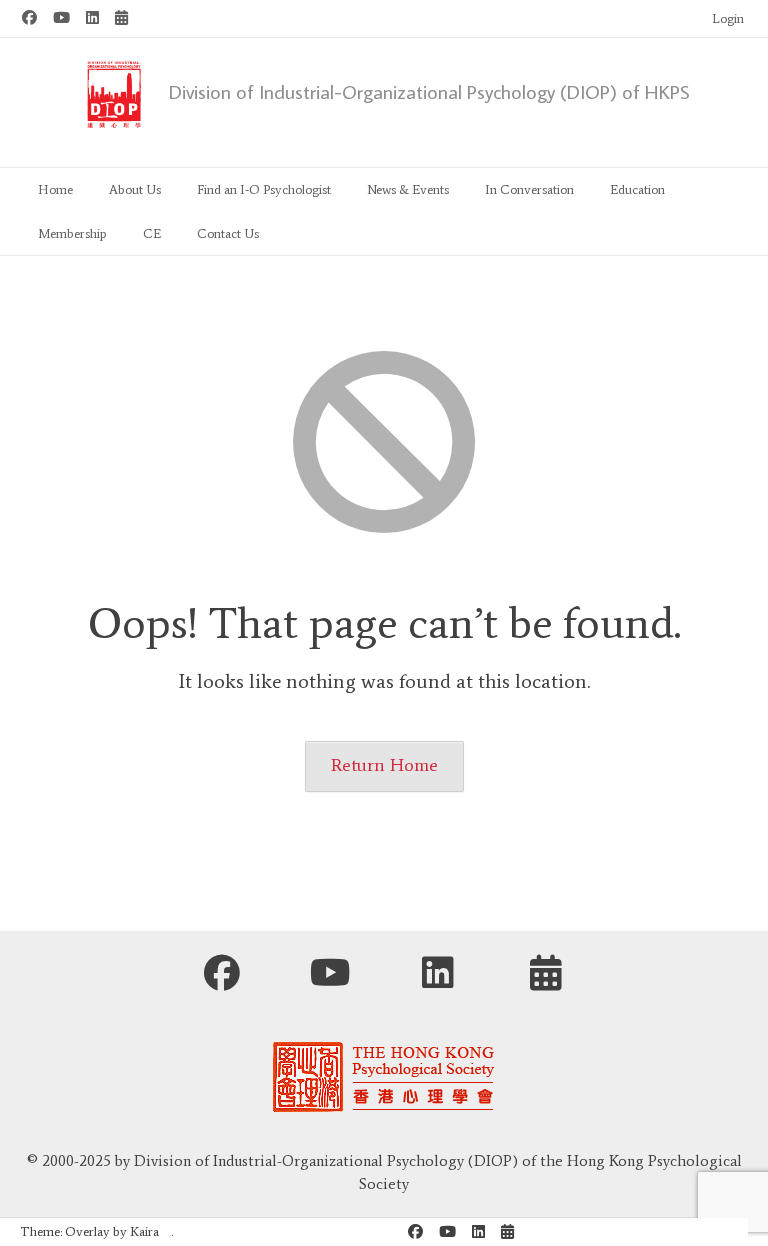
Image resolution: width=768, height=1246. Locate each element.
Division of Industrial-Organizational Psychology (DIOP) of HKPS (429, 91)
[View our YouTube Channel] (61, 18)
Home (55, 189)
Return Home (384, 765)
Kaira (144, 1231)
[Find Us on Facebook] (29, 18)
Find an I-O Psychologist (264, 189)
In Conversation (529, 189)
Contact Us (228, 233)
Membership (72, 233)
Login (728, 18)
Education (637, 189)
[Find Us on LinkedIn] (92, 18)
